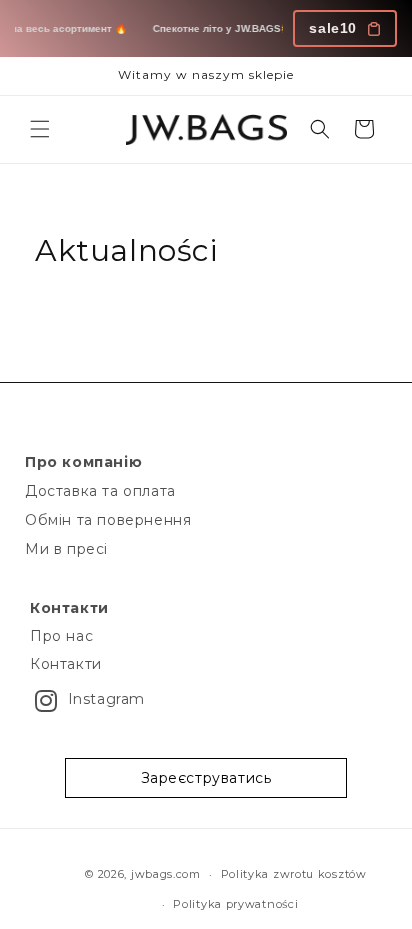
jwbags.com (166, 874)
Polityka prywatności (235, 904)
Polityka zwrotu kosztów (294, 874)
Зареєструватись (206, 778)
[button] (40, 129)
